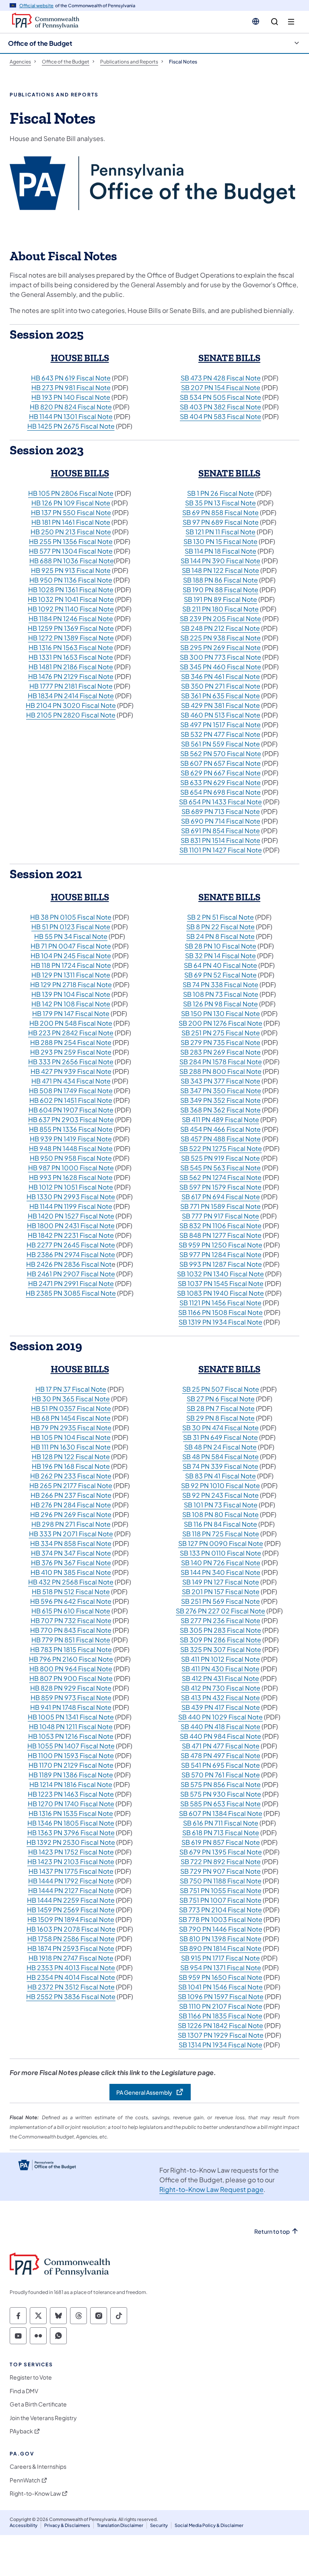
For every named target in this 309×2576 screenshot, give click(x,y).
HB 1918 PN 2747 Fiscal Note (71, 1958)
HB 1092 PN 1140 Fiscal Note (71, 609)
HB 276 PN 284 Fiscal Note (71, 1505)
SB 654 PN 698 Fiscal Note (220, 792)
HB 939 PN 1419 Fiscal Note (71, 1139)
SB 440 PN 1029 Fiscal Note (220, 1717)
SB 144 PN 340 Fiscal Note (220, 1572)
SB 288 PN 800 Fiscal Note (220, 1071)
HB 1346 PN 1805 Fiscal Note (71, 1823)
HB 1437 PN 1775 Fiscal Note (71, 1871)
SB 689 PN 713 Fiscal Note (221, 811)
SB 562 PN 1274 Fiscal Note (220, 1177)
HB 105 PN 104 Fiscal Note (71, 1437)
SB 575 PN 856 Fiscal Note (221, 1784)
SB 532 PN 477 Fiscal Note (220, 734)
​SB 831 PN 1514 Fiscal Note (220, 840)
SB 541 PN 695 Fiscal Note (220, 1765)
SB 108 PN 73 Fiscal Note (221, 994)
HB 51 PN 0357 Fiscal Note (71, 1408)
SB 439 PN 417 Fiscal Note (221, 1707)
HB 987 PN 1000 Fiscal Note (71, 1168)
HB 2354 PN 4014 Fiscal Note (71, 1977)
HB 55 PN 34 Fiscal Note (71, 936)
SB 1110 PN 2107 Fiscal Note (221, 2006)
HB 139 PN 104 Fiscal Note (71, 994)
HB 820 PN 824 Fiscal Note (71, 407)
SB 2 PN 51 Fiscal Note (220, 917)
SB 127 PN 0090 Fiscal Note (221, 1543)
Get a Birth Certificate (38, 2404)
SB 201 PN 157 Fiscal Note (221, 1592)
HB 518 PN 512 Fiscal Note (71, 1592)
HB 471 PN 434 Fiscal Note (71, 1081)
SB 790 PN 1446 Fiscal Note (221, 1929)
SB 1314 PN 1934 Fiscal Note (220, 2045)
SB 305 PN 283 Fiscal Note (220, 1630)
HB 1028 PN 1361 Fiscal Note (71, 590)
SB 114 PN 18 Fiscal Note (220, 551)
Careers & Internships (38, 2467)
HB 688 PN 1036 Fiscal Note (72, 561)
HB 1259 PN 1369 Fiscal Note (71, 628)
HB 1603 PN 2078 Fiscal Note (71, 1929)
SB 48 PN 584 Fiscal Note (220, 1457)
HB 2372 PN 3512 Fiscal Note (71, 1987)
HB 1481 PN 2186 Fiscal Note (71, 667)
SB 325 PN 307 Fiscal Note (221, 1649)
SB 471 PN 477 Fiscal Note (221, 1746)
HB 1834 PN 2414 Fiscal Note (71, 696)
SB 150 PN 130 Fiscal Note (220, 1013)
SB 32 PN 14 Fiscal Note (220, 956)
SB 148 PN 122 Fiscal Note (220, 570)
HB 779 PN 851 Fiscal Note (71, 1640)
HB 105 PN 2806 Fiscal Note (71, 493)
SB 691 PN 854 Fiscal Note (220, 831)
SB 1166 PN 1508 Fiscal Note (220, 1312)
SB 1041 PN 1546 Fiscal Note (220, 1987)
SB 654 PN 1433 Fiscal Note (220, 802)
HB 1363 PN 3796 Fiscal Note (71, 1833)
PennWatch (25, 2480)
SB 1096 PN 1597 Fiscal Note (221, 1996)
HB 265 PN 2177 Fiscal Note (71, 1485)
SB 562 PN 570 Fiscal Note (221, 753)
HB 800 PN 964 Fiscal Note (71, 1669)
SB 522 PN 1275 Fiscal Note (221, 1148)
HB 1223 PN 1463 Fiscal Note (71, 1794)
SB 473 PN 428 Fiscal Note (221, 378)
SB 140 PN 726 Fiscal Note (221, 1563)
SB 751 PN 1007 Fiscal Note (220, 1900)
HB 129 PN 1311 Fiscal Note (71, 975)
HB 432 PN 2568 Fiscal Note (71, 1582)
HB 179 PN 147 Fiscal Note (71, 1013)
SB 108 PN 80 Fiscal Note (220, 1514)
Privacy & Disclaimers (67, 2525)
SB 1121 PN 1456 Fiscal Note (220, 1303)
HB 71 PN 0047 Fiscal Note (71, 946)
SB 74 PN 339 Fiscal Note (220, 1466)
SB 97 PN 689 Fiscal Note (221, 522)
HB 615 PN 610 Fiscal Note (71, 1611)
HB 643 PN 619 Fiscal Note (71, 378)
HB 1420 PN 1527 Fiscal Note (71, 1216)
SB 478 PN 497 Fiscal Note (220, 1755)
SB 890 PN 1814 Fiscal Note (220, 1948)
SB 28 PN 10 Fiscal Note (220, 946)
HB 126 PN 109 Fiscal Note (71, 503)
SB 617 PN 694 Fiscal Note (221, 1197)
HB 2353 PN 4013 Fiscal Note (71, 1968)
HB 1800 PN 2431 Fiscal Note (71, 1226)
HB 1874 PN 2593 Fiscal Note (71, 1948)
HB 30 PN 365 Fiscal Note (71, 1399)
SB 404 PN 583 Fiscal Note (220, 416)
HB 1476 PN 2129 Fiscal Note (71, 676)
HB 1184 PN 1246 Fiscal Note (71, 618)
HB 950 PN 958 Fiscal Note (71, 1158)
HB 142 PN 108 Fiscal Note (71, 1004)
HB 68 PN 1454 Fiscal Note (71, 1418)
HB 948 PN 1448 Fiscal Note (71, 1148)
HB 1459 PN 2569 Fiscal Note (71, 1910)
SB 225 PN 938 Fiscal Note (220, 638)
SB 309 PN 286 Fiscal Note (220, 1640)
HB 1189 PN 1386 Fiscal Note (71, 1775)
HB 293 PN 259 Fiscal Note (71, 1052)
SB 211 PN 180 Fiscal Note (220, 609)
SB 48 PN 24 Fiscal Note (220, 1447)
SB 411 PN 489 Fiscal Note (220, 1119)
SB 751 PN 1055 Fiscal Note (221, 1890)
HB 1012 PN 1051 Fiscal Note (71, 1187)
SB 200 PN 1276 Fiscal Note (220, 1023)
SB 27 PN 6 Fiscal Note (221, 1399)
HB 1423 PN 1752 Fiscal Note (71, 1852)
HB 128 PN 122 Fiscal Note (71, 1457)
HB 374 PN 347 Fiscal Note (71, 1553)
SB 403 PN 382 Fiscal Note (220, 407)
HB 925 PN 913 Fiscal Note (71, 570)
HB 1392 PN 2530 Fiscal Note (71, 1842)
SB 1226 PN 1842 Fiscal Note (220, 2025)
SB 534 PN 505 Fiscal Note (220, 397)
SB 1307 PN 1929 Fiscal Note (221, 2035)
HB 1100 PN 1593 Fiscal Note (71, 1755)
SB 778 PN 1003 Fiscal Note (220, 1919)
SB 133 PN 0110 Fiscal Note (220, 1553)
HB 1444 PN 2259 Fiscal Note (71, 1900)
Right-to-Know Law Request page (211, 2189)
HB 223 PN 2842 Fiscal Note (71, 1033)
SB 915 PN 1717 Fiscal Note (220, 1958)
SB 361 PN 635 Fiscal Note (220, 696)
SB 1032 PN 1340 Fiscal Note (220, 1274)
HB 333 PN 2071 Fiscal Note (71, 1534)
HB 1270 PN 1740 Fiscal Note (71, 1804)
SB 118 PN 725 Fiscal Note (221, 1534)
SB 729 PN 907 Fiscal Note (220, 1871)
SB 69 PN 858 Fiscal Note (220, 512)
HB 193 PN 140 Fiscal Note (71, 397)
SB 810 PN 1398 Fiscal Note (220, 1939)
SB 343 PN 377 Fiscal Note (220, 1081)
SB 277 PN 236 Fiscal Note (220, 1620)
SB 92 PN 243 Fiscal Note (220, 1495)
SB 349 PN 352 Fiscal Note (220, 1100)
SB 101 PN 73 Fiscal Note (221, 1505)
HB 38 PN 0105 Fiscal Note (71, 917)
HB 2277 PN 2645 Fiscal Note (71, 1245)
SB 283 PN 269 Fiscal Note (220, 1052)
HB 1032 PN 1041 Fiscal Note (71, 599)
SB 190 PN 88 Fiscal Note (220, 590)
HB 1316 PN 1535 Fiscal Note (71, 1813)
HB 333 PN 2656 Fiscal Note (71, 1062)
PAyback (21, 2431)
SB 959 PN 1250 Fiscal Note (220, 1245)
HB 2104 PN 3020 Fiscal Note (71, 705)
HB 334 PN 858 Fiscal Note (71, 1543)
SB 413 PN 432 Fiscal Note (220, 1698)
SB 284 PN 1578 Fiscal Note (221, 1062)
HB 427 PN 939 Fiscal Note (71, 1071)
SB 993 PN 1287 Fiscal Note (221, 1264)
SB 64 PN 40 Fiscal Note (220, 965)
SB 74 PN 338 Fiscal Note (220, 984)
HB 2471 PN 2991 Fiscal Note (71, 1283)
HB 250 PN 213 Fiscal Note (71, 532)
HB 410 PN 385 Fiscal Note (71, 1572)
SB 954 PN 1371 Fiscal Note (221, 1968)
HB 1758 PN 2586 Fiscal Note (71, 1939)
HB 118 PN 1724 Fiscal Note (71, 965)
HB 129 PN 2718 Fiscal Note (71, 984)
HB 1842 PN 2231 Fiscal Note (71, 1235)
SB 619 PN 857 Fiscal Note (221, 1842)
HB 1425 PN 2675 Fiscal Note (71, 426)
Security (159, 2525)
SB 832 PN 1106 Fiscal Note (220, 1226)
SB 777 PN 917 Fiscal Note (220, 1216)
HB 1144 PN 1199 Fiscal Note (71, 1206)
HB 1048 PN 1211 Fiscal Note (71, 1727)
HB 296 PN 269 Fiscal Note (71, 1514)
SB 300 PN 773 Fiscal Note (220, 657)
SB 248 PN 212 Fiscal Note (220, 628)
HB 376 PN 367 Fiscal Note (71, 1563)
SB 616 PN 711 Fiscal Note (221, 1823)
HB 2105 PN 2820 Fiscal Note (71, 715)
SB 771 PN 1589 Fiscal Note (220, 1206)
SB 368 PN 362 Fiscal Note (220, 1110)
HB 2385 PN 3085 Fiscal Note (71, 1293)
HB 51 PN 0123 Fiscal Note (71, 927)
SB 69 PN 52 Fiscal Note (220, 975)
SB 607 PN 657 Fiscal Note (220, 763)
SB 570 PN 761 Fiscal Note (221, 1775)
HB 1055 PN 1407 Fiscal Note (71, 1746)
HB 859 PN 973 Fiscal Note (71, 1698)
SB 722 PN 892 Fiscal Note (221, 1861)
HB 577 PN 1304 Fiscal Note (71, 551)
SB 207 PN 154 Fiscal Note (221, 387)
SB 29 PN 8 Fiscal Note (220, 1418)
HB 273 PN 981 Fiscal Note (71, 387)
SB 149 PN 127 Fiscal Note (221, 1582)
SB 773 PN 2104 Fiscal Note (220, 1910)
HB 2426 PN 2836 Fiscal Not (69, 1264)
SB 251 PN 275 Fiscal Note (221, 1033)
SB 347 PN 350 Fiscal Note (221, 1091)
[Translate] (256, 21)
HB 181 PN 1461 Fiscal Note (71, 522)
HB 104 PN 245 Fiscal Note (71, 956)
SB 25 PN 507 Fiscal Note (221, 1389)
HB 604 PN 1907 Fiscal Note (71, 1110)
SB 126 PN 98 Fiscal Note (220, 1004)
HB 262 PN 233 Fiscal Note (71, 1476)
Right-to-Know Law (35, 2493)
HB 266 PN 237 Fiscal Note (71, 1495)
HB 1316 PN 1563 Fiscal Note (71, 647)
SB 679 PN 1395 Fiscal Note (221, 1852)
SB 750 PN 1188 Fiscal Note (221, 1881)
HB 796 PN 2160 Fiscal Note (71, 1659)
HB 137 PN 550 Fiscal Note (71, 512)
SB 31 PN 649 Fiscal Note (220, 1437)
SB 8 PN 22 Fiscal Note (220, 927)
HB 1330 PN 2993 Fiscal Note (71, 1197)
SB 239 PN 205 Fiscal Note (220, 618)
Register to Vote (31, 2377)
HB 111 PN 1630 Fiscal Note (71, 1447)
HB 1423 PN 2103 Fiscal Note (71, 1861)
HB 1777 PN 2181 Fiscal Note (71, 686)
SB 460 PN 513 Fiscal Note (220, 715)
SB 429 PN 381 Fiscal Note (220, 705)
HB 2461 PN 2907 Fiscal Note (71, 1274)
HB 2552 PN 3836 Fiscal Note (71, 1996)
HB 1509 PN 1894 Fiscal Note (71, 1919)
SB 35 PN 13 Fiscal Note (220, 503)
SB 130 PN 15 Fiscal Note (220, 541)
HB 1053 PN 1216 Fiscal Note (71, 1736)
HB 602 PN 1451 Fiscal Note (71, 1100)
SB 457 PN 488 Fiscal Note (221, 1139)
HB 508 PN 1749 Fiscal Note (71, 1091)
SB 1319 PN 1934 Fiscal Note (220, 1322)
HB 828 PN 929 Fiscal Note (71, 1688)
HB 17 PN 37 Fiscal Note (71, 1389)
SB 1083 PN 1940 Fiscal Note (220, 1293)
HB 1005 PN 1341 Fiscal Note (71, 1717)
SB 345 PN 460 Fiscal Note (220, 667)
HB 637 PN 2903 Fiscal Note (71, 1119)
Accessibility (24, 2525)
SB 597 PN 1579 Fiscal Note (220, 1187)
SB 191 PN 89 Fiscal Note (220, 599)
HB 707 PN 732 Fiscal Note (71, 1620)
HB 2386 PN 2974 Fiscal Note (71, 1254)
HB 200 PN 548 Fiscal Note (71, 1023)
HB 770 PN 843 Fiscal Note (71, 1630)
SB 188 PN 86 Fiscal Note (220, 580)
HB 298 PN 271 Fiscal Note (71, 1524)
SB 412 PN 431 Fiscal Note (220, 1678)
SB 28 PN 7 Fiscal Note (221, 1408)
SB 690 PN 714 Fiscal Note (221, 821)
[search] (275, 22)
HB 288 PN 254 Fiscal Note (71, 1042)
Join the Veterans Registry (43, 2418)
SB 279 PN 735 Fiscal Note (220, 1042)
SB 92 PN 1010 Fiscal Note (220, 1485)
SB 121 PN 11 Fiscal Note (220, 532)
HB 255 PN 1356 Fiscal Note (71, 541)
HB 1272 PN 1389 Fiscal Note (71, 638)
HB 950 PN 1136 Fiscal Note (71, 580)
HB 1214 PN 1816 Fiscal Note (71, 1784)
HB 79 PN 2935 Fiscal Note (71, 1428)
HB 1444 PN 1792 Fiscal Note (71, 1881)
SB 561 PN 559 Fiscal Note (220, 744)
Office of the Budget (40, 43)
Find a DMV (24, 2391)
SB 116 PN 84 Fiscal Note (220, 1524)
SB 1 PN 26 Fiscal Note (220, 493)
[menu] (291, 22)
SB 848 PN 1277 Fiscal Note (220, 1235)
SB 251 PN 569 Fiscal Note (220, 1601)
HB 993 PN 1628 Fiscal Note (71, 1177)
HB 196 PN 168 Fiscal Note (71, 1466)
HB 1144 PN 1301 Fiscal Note (71, 416)
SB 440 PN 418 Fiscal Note (220, 1727)
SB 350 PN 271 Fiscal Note (221, 686)
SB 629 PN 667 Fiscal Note (221, 773)
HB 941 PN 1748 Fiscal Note (71, 1707)
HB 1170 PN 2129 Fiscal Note (71, 1765)
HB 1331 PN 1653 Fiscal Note (71, 657)
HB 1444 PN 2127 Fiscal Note (71, 1890)
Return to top (272, 2232)
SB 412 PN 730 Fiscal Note (221, 1688)
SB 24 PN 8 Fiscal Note (220, 936)
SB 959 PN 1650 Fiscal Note (220, 1977)
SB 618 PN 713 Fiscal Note (221, 1833)
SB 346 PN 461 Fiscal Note (220, 676)
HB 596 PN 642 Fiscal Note (71, 1601)
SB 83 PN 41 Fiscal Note (220, 1476)
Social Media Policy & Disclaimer (209, 2525)
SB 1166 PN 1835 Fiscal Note (220, 2016)
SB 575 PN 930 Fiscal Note (221, 1794)
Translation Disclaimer (120, 2525)
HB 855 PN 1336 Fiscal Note (71, 1129)
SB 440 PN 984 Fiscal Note (220, 1736)
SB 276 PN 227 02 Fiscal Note (220, 1611)
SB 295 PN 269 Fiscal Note (220, 647)
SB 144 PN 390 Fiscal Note (220, 561)
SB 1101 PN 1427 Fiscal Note (221, 850)
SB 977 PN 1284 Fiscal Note (220, 1254)
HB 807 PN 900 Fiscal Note (71, 1678)
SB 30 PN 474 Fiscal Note (220, 1428)
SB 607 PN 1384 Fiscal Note (221, 1813)
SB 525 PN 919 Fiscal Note (220, 1158)
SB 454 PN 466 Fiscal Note (220, 1129)
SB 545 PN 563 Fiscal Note (220, 1168)
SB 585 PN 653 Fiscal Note (220, 1804)
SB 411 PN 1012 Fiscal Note (220, 1659)
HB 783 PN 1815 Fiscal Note (71, 1649)
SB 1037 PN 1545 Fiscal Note (221, 1283)
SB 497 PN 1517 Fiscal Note (220, 725)
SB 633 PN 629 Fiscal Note (220, 782)
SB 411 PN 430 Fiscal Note (220, 1669)
